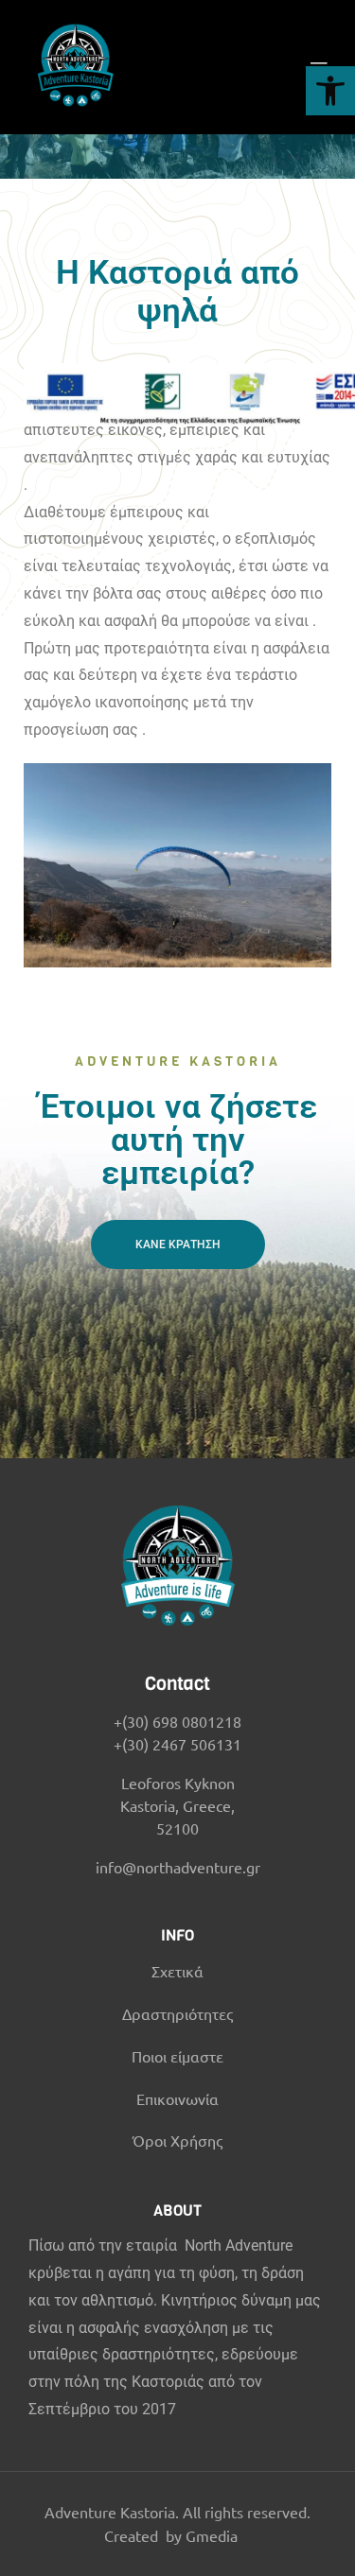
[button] (330, 91)
